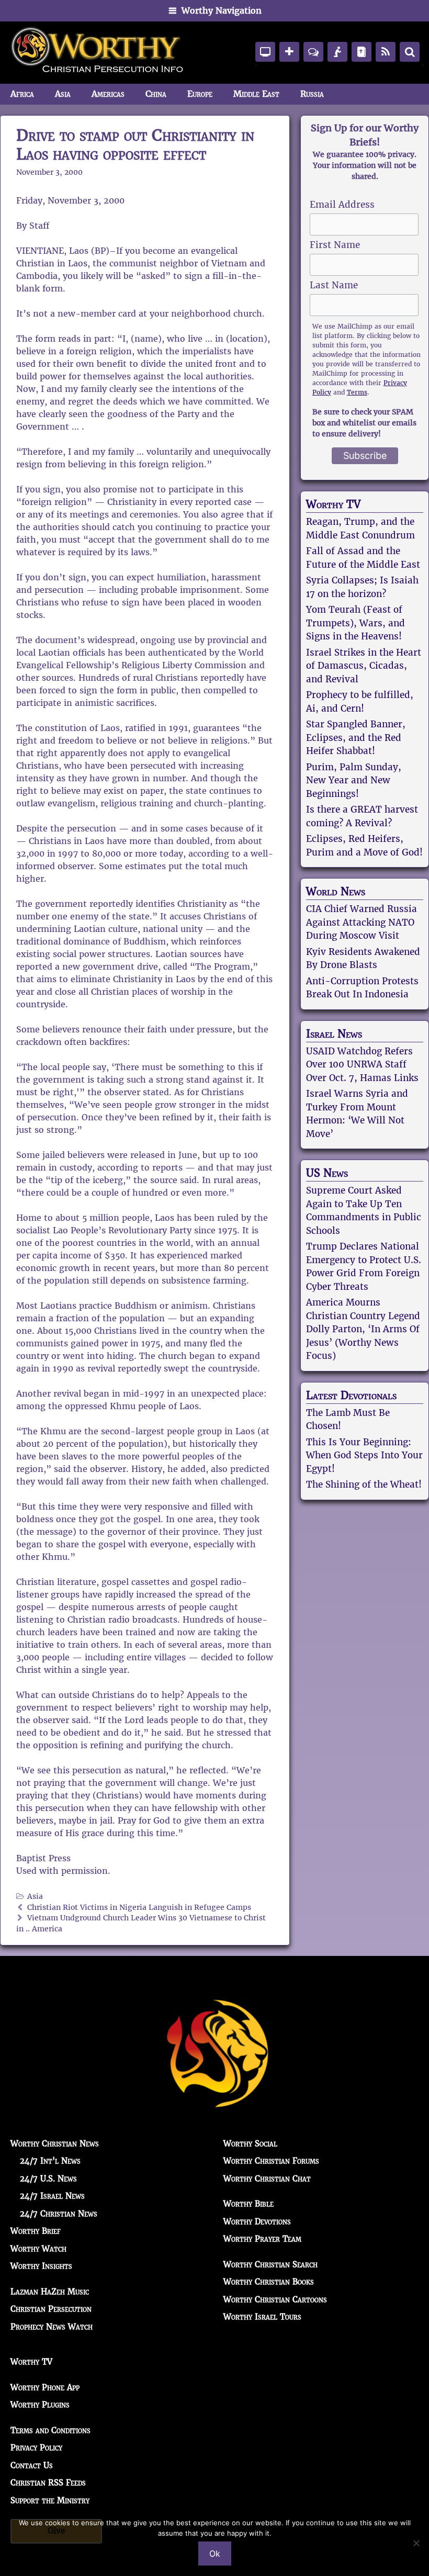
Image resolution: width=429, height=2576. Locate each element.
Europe (200, 94)
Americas (108, 94)
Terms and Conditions (50, 2430)
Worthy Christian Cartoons (275, 2299)
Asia (63, 94)
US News (327, 1173)
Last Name (334, 285)
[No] (416, 2543)
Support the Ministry (50, 2500)
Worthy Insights (41, 2266)
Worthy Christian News (55, 2144)
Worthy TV (333, 504)
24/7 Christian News (59, 2214)
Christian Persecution (51, 2309)
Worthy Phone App (45, 2387)
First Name (335, 245)
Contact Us (32, 2465)
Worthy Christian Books (269, 2282)
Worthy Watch (38, 2249)
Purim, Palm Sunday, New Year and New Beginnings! (354, 780)
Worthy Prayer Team (262, 2239)
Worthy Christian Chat (267, 2179)
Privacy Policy (36, 2448)
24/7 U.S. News (48, 2179)
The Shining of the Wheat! (364, 1484)
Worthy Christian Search (270, 2264)
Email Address (342, 205)
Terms (357, 392)
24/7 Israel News (52, 2196)
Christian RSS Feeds (48, 2483)
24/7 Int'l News (50, 2161)
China (156, 94)
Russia (312, 94)
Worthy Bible (249, 2204)
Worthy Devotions (257, 2221)
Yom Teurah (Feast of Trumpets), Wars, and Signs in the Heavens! (355, 623)
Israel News (334, 1034)
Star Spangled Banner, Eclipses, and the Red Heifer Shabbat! (356, 738)
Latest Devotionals (351, 1396)
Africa (22, 94)
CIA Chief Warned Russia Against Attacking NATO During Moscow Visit (362, 922)
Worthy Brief (36, 2231)
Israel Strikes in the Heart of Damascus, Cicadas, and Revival (364, 666)
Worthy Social (250, 2144)
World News (336, 892)
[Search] (410, 52)
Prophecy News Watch (52, 2327)
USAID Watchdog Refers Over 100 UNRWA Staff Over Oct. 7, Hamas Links (362, 1065)
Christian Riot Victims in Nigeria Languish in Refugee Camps (139, 1908)
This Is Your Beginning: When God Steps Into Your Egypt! (364, 1455)
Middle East (256, 94)
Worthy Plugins (40, 2405)
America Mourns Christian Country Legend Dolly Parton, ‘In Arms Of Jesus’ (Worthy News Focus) (363, 1329)
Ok (215, 2553)
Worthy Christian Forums (271, 2161)
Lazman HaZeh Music (50, 2292)
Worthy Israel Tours (262, 2317)
